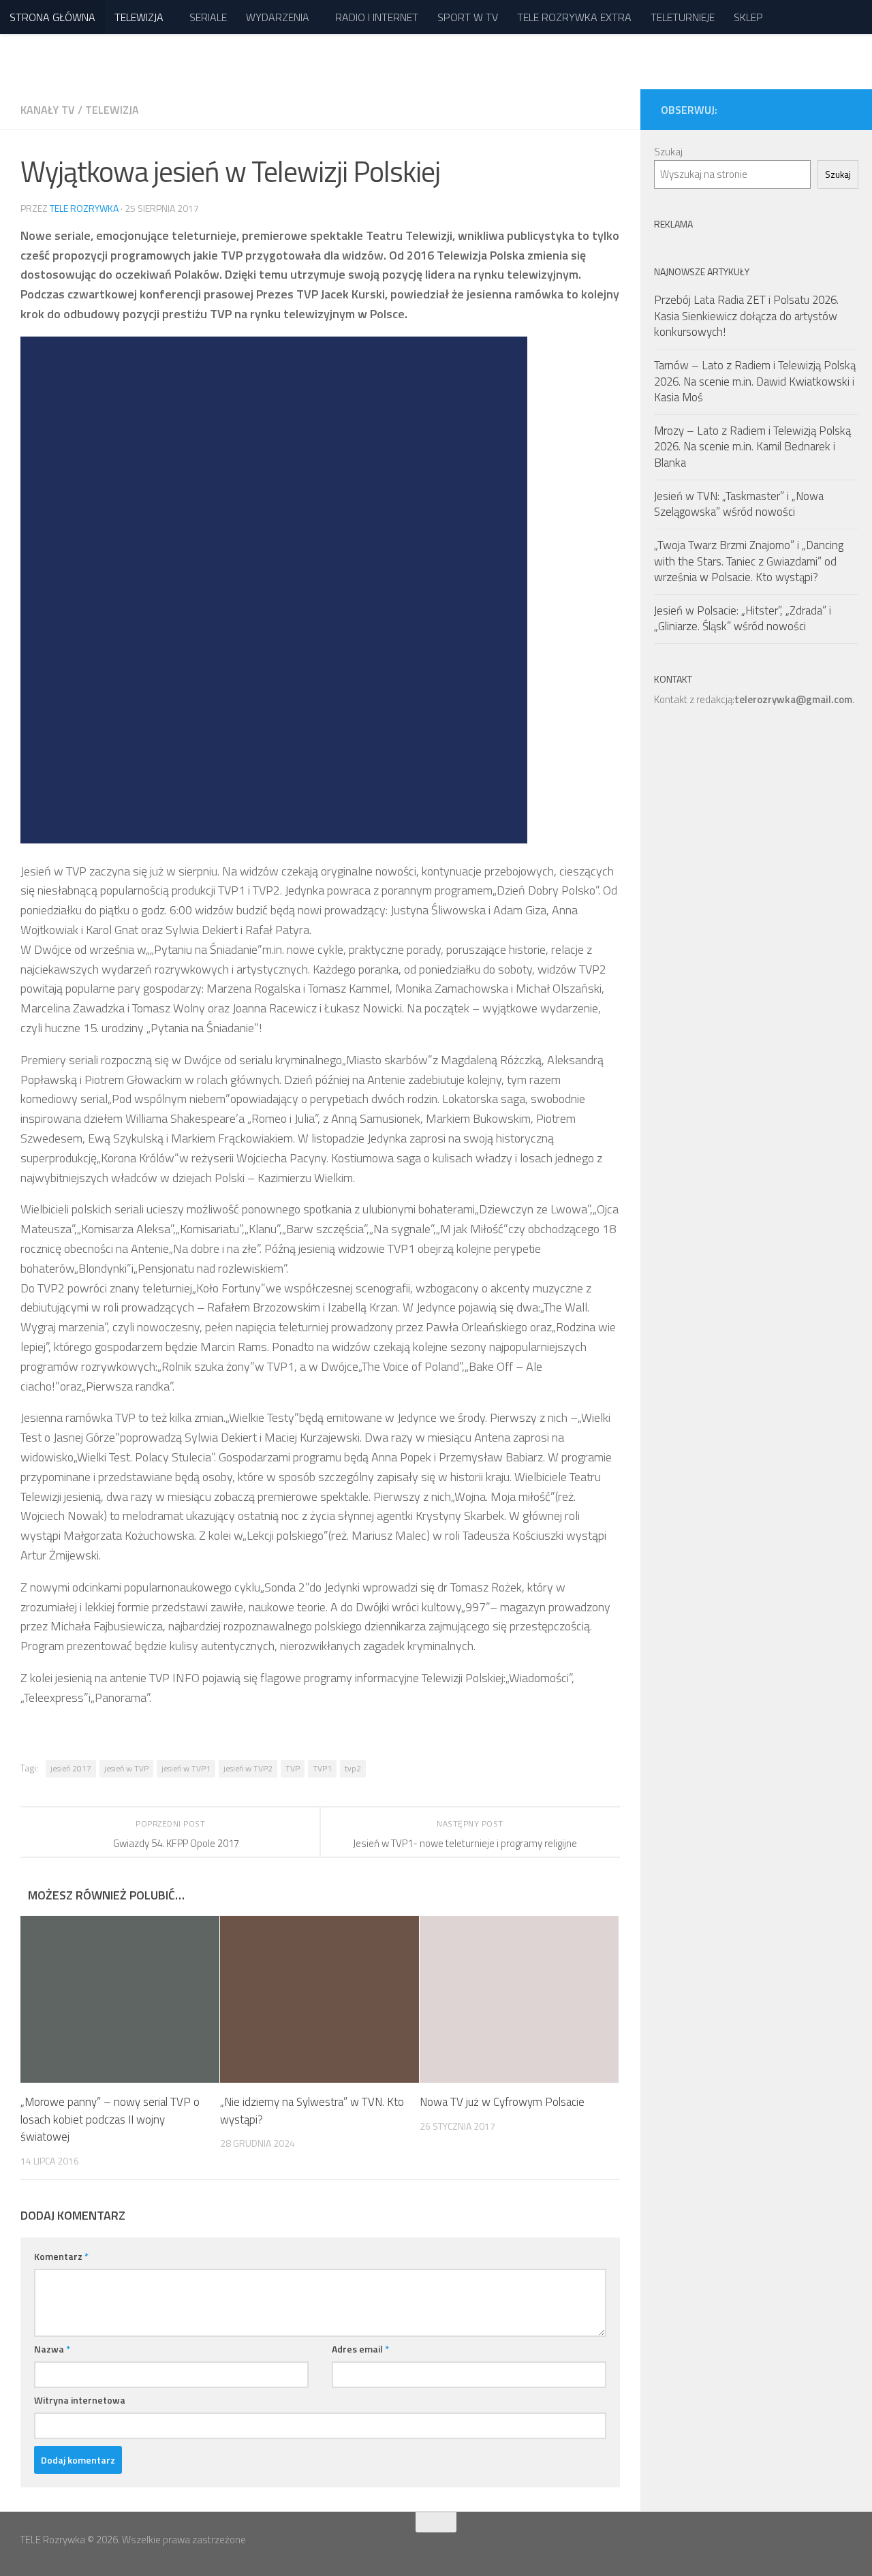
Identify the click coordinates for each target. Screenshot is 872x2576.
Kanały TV (48, 110)
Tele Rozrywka (84, 208)
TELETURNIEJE (683, 17)
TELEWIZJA (139, 17)
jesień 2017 (71, 1768)
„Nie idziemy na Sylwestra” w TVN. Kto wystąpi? (312, 2111)
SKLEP (748, 17)
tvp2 (353, 1768)
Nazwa (52, 2349)
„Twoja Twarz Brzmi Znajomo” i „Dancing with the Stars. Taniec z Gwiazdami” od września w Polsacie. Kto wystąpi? (749, 561)
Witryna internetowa (80, 2400)
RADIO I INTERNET (377, 17)
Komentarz (61, 2256)
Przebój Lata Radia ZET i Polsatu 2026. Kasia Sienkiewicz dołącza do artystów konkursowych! (746, 316)
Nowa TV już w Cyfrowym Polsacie (502, 2102)
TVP (293, 1768)
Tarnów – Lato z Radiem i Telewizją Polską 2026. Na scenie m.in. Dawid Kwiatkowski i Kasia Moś (755, 381)
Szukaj (668, 152)
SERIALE (208, 17)
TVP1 (322, 1768)
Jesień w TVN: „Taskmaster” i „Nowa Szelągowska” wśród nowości (739, 504)
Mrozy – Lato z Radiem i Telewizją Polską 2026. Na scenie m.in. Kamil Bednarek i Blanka (752, 447)
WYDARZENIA (278, 17)
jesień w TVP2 (248, 1768)
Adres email (360, 2349)
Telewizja (112, 110)
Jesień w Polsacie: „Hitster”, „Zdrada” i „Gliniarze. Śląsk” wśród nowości (743, 619)
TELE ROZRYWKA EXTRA (574, 17)
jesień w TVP (126, 1768)
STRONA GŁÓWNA (52, 17)
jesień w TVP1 (186, 1768)
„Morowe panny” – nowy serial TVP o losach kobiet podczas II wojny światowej (110, 2119)
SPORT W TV (468, 17)
